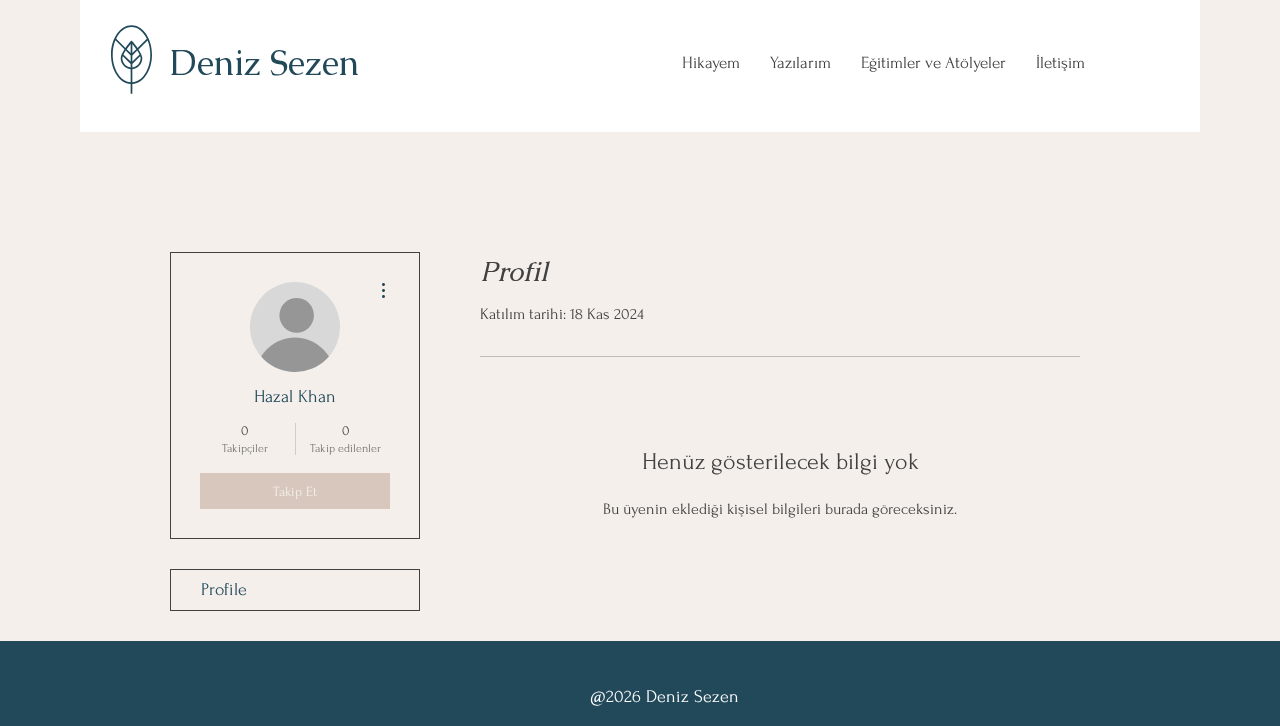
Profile (224, 589)
